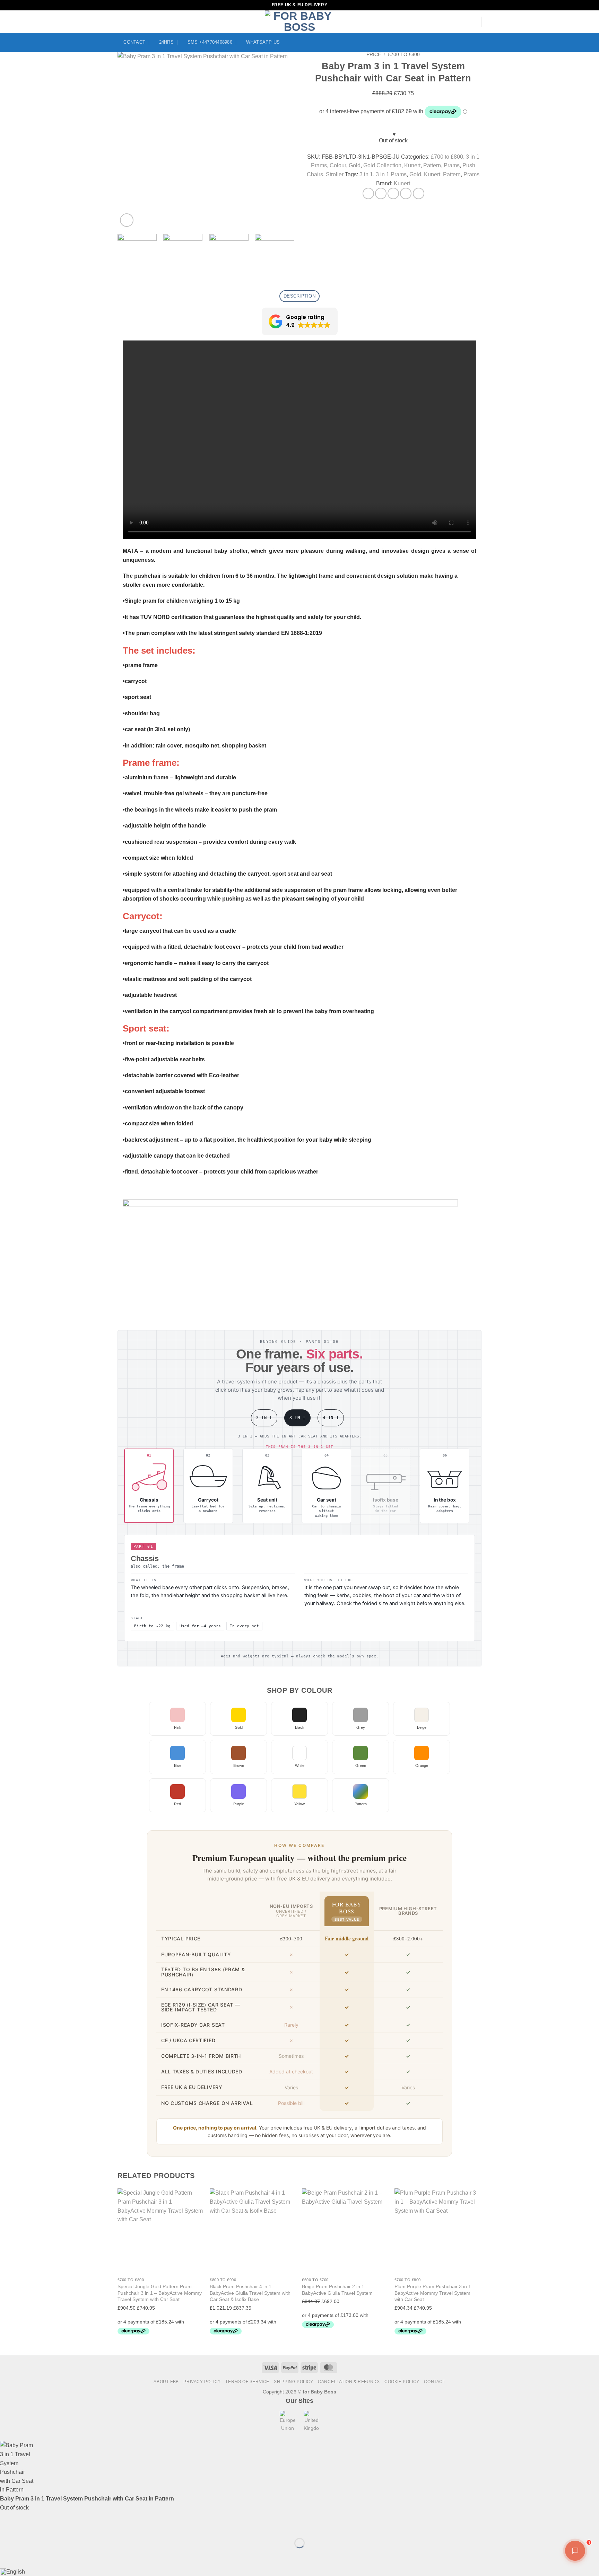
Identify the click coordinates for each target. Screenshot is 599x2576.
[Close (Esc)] (68, 2526)
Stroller (335, 174)
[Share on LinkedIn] (419, 193)
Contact (435, 2382)
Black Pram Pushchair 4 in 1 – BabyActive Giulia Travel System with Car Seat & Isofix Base (250, 2293)
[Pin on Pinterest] (406, 193)
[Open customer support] (575, 2551)
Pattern (432, 165)
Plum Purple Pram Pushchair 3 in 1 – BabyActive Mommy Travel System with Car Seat (435, 2293)
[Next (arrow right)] (27, 2555)
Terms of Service (247, 2382)
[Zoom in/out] (7, 2526)
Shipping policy (293, 2382)
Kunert (412, 165)
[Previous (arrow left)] (7, 2555)
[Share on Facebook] (368, 193)
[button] (473, 22)
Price (374, 55)
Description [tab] (299, 296)
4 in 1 (331, 1418)
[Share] (47, 2526)
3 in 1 (366, 174)
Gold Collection (382, 165)
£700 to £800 (404, 55)
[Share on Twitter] (381, 193)
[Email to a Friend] (393, 193)
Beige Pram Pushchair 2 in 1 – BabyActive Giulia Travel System (337, 2290)
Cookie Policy (402, 2382)
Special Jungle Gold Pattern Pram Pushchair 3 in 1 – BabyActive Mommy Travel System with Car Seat (160, 2293)
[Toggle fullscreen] (27, 2526)
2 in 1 (264, 1418)
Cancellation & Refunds (349, 2382)
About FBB (166, 2382)
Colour (338, 165)
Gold (355, 165)
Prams (452, 165)
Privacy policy (202, 2382)
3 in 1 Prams (391, 174)
